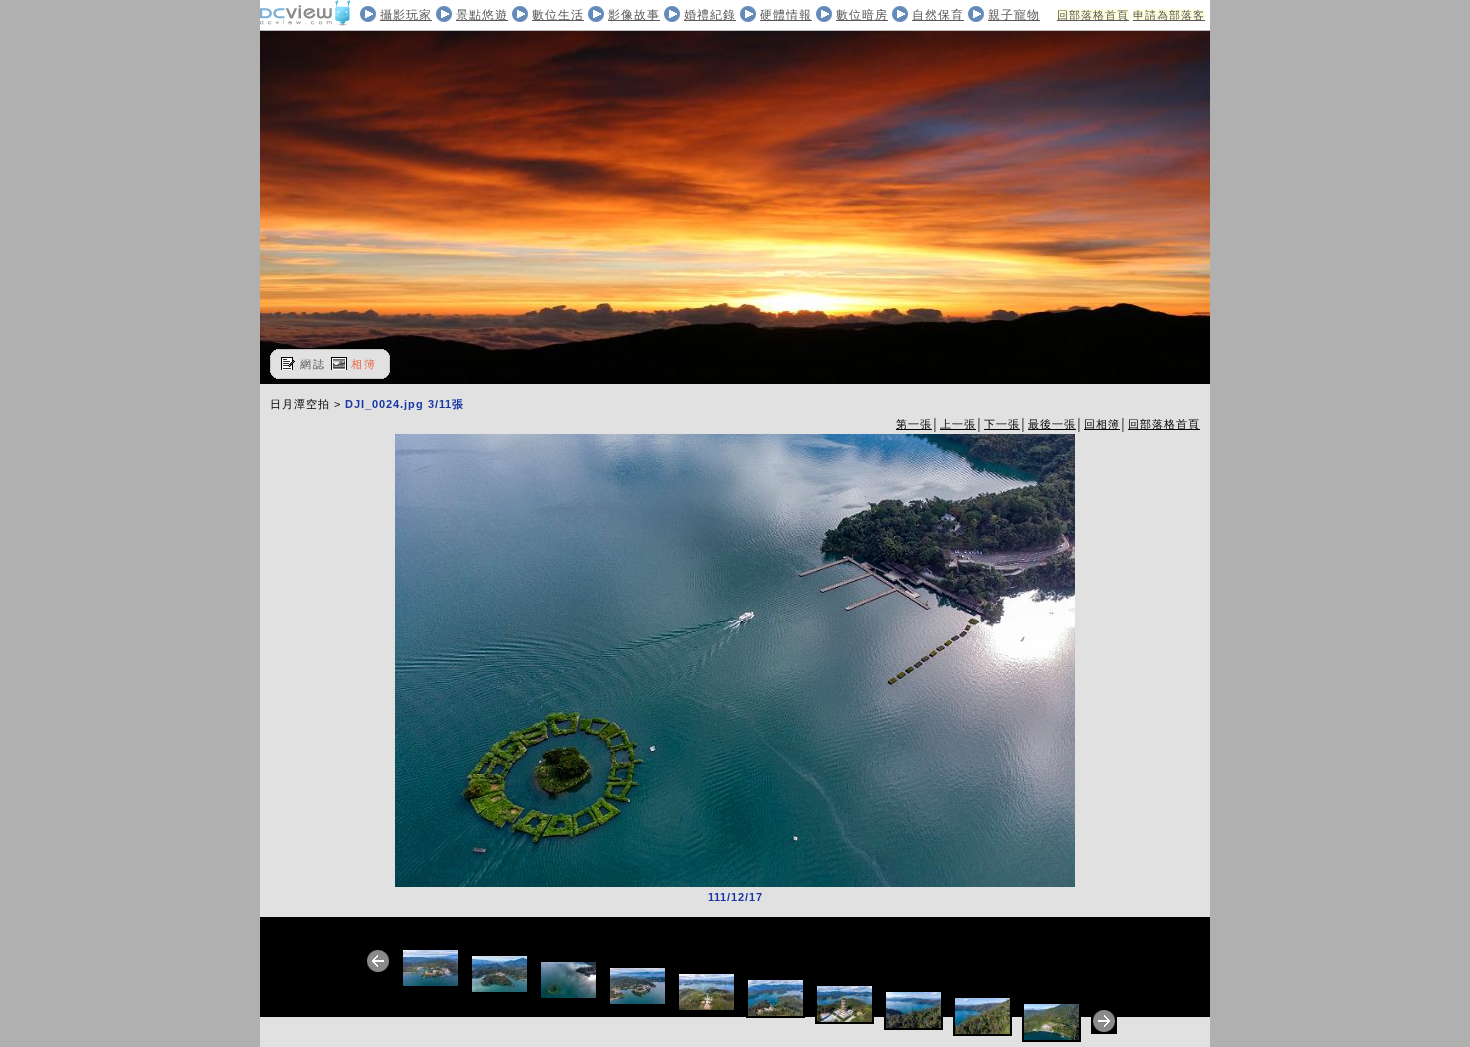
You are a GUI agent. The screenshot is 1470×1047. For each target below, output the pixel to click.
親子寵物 (1014, 15)
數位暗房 (862, 15)
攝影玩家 (406, 15)
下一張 (1002, 424)
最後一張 (1052, 424)
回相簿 (1102, 424)
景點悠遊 (482, 15)
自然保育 (938, 15)
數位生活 (558, 15)
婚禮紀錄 (710, 15)
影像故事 (634, 15)
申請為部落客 (1169, 15)
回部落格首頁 (1093, 15)
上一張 (958, 424)
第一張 (914, 424)
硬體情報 (786, 15)
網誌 (313, 364)
